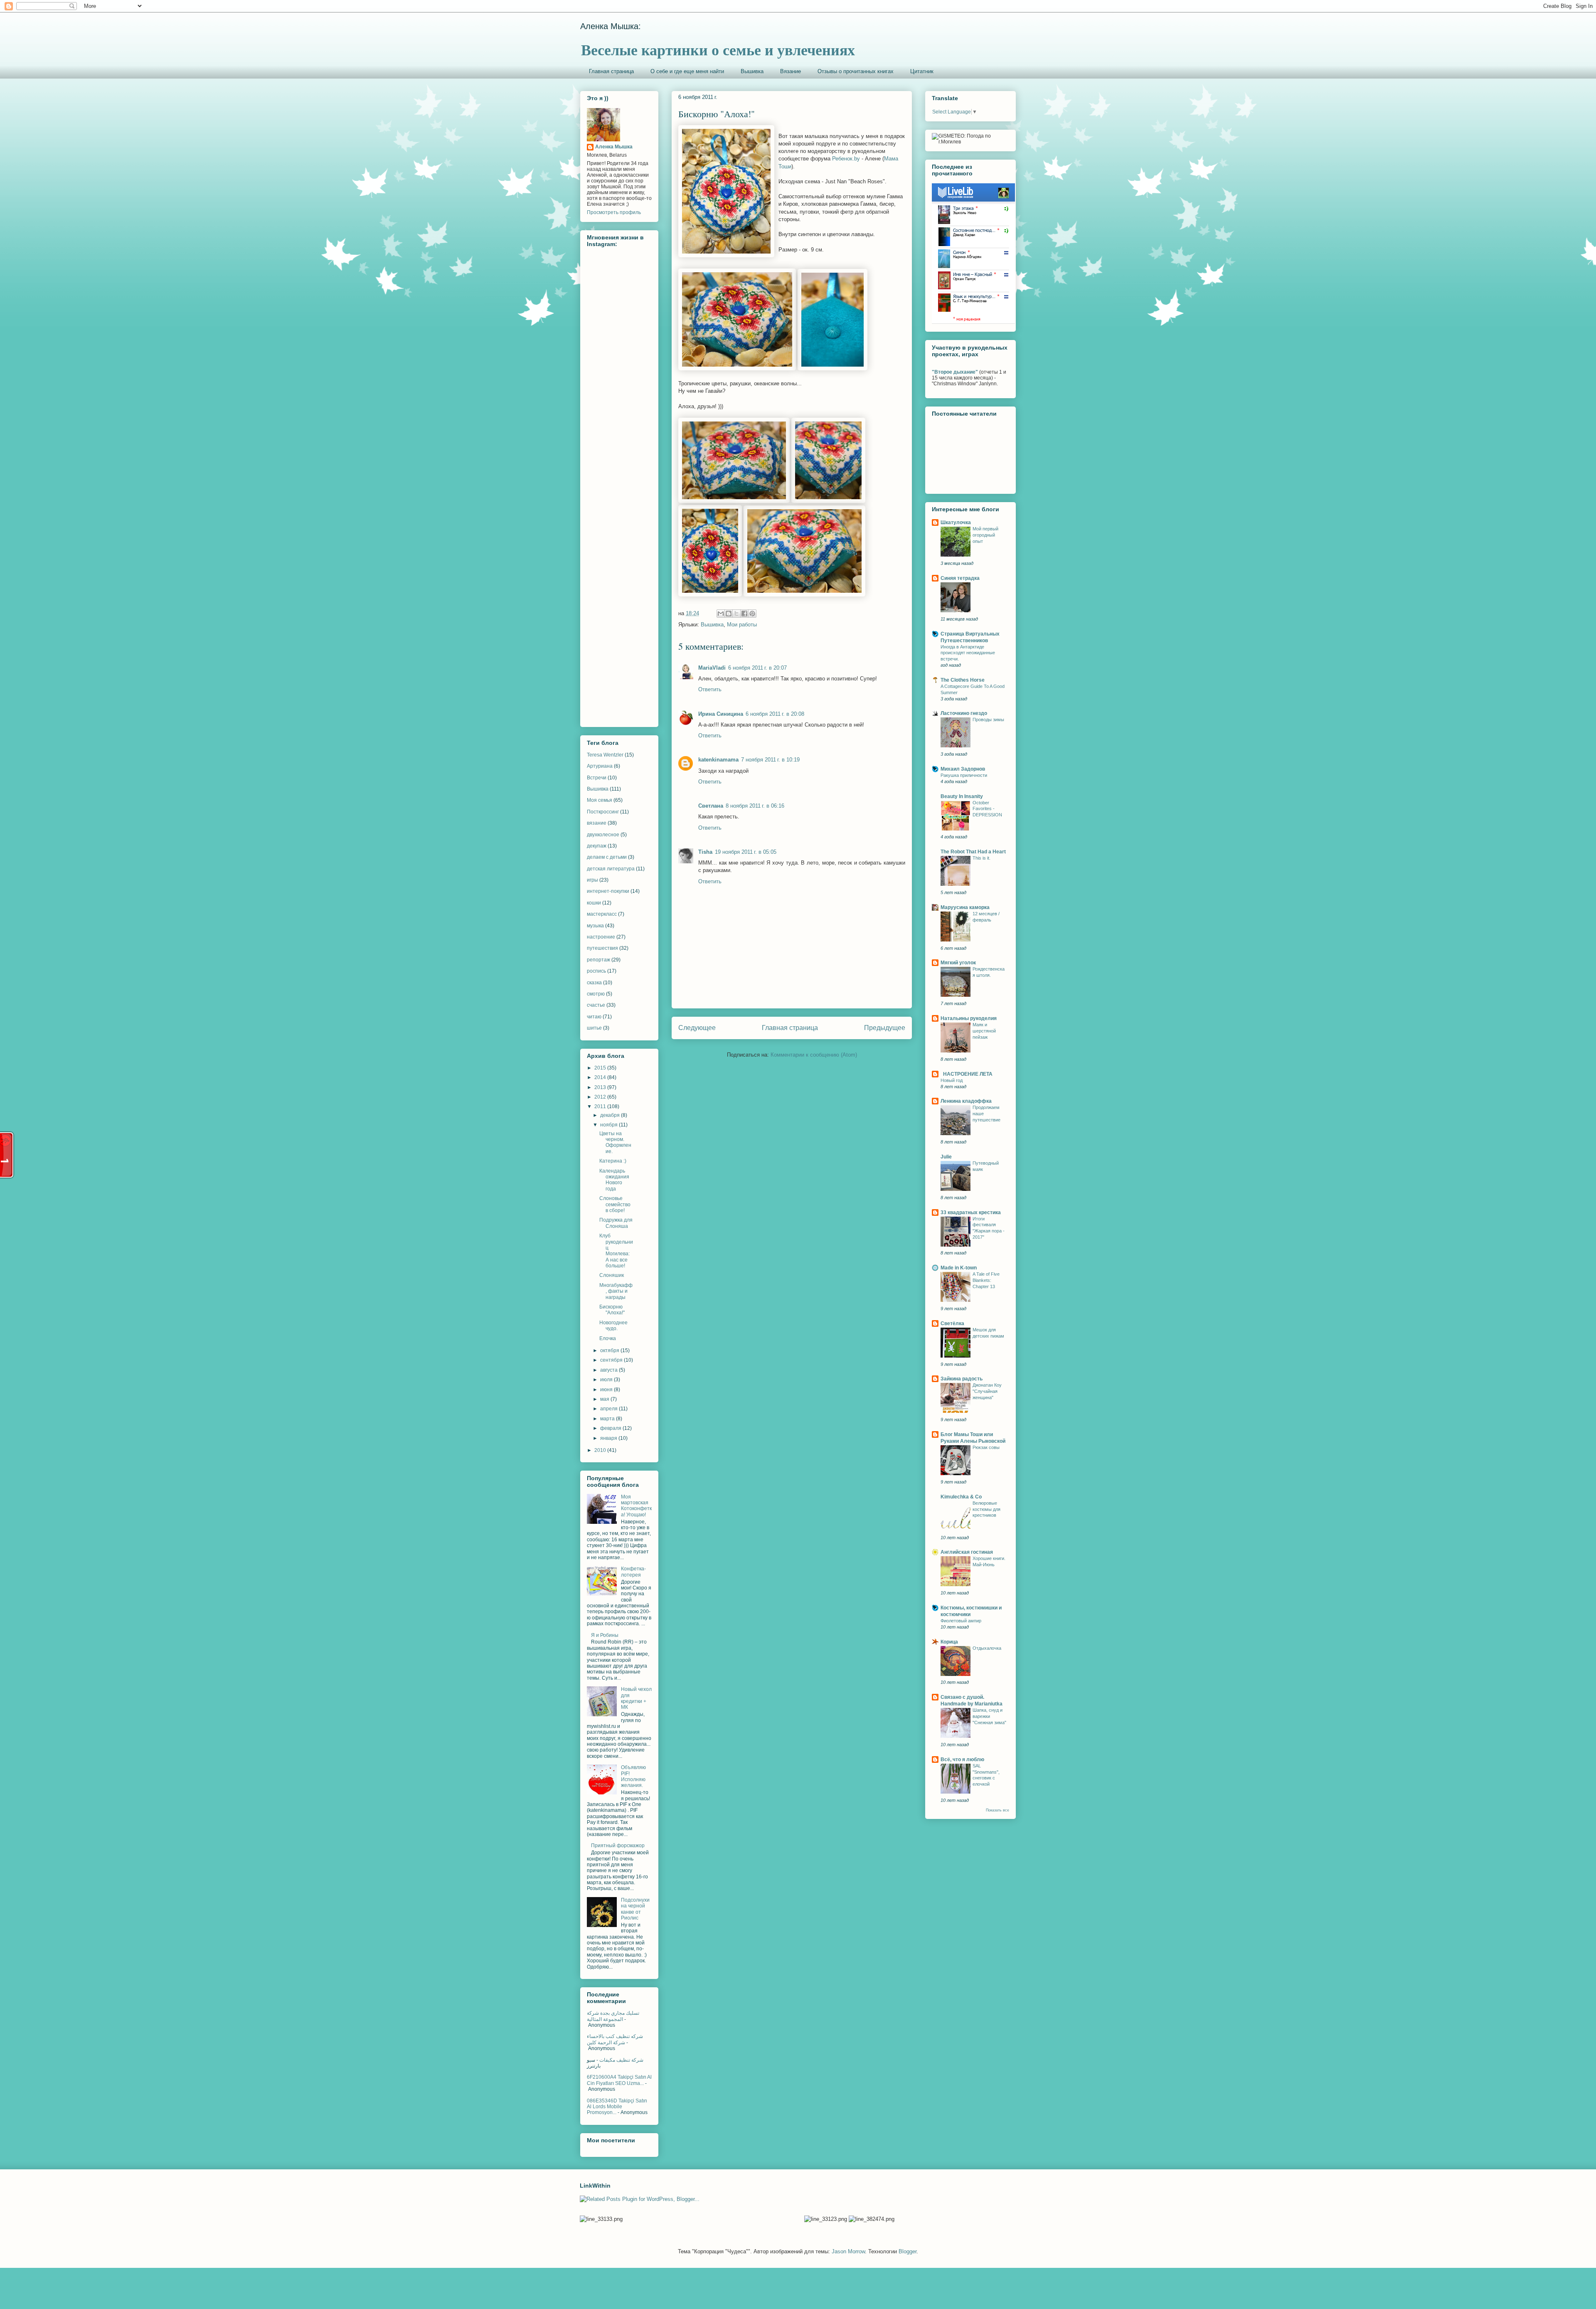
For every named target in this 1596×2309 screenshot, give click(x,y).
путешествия (602, 948)
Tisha (705, 852)
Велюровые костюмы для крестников (986, 1509)
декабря (611, 1115)
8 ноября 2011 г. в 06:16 (755, 806)
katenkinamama (718, 760)
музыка (595, 926)
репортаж (598, 960)
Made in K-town (959, 1268)
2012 (601, 1097)
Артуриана (600, 766)
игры (592, 880)
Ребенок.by (846, 159)
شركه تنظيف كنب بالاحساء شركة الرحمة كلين (615, 2039)
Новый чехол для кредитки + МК (636, 1698)
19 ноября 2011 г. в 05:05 (746, 852)
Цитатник (922, 71)
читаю (594, 1017)
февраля (611, 1428)
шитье (594, 1028)
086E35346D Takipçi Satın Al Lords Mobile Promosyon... (617, 2107)
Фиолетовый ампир (961, 1621)
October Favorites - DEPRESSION (987, 809)
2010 (601, 1450)
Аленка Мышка (614, 147)
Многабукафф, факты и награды (616, 1291)
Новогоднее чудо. (613, 1326)
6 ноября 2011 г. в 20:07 (757, 668)
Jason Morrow (848, 2251)
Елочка (608, 1338)
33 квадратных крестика (971, 1212)
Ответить (710, 689)
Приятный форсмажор (618, 1846)
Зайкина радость (962, 1379)
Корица (949, 1642)
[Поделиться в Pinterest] (752, 614)
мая (605, 1399)
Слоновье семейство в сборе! (615, 1204)
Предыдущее (885, 1028)
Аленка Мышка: (611, 26)
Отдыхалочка (987, 1648)
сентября (612, 1360)
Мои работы (742, 625)
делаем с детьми (607, 857)
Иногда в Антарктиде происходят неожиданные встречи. (968, 653)
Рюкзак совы (986, 1447)
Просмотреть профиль (614, 212)
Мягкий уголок (958, 963)
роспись (596, 971)
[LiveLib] (973, 322)
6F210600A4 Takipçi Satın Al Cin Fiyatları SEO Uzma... (619, 2080)
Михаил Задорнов (963, 769)
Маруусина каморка (965, 907)
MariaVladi (712, 668)
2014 (601, 1077)
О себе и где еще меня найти (687, 71)
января (609, 1438)
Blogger (908, 2251)
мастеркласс (602, 914)
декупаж (597, 846)
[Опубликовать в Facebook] (744, 614)
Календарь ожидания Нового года (614, 1180)
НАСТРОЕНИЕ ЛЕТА (967, 1074)
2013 (601, 1087)
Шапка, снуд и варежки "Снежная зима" (989, 1716)
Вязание (791, 71)
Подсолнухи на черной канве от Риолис (635, 1909)
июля (607, 1380)
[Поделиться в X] (736, 614)
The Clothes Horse (963, 680)
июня (607, 1390)
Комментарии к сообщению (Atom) (814, 1055)
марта (608, 1419)
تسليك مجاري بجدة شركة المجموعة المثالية (613, 2016)
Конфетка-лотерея (633, 1572)
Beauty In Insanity (962, 796)
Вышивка (752, 71)
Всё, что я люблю (962, 1759)
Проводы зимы (988, 720)
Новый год (952, 1080)
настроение (601, 937)
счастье (596, 1005)
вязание (597, 823)
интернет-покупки (608, 891)
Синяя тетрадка (960, 578)
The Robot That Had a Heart (973, 852)
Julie (946, 1157)
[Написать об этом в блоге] (729, 614)
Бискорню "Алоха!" (612, 1310)
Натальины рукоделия (969, 1018)
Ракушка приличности (964, 775)
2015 (601, 1068)
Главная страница (611, 71)
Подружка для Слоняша (616, 1223)
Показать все (997, 1810)
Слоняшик (612, 1275)
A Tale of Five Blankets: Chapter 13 (986, 1280)
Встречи (597, 778)
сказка (594, 983)
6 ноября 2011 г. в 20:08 (775, 714)
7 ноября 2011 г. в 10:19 (770, 760)
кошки (594, 903)
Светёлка (952, 1323)
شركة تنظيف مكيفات (621, 2060)
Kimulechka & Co (961, 1497)
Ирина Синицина (721, 714)
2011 (601, 1106)
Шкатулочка (956, 522)
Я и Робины (605, 1635)
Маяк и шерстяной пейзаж (984, 1031)
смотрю (596, 994)
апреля (610, 1409)
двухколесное (603, 835)
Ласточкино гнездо (964, 713)
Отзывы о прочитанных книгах (856, 71)
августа (610, 1370)
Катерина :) (613, 1161)
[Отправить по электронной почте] (721, 614)
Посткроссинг (603, 812)
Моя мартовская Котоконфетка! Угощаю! (636, 1506)
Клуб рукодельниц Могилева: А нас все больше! (616, 1251)
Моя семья (600, 800)
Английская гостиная (967, 1552)
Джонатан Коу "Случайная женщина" (987, 1391)
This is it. (981, 858)
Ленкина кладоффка (966, 1101)
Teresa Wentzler (605, 755)
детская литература (611, 869)
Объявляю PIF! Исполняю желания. (633, 1776)
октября (610, 1350)
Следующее (697, 1028)
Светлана (711, 806)
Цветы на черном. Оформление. (615, 1142)
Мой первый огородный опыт (985, 535)
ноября (610, 1125)
